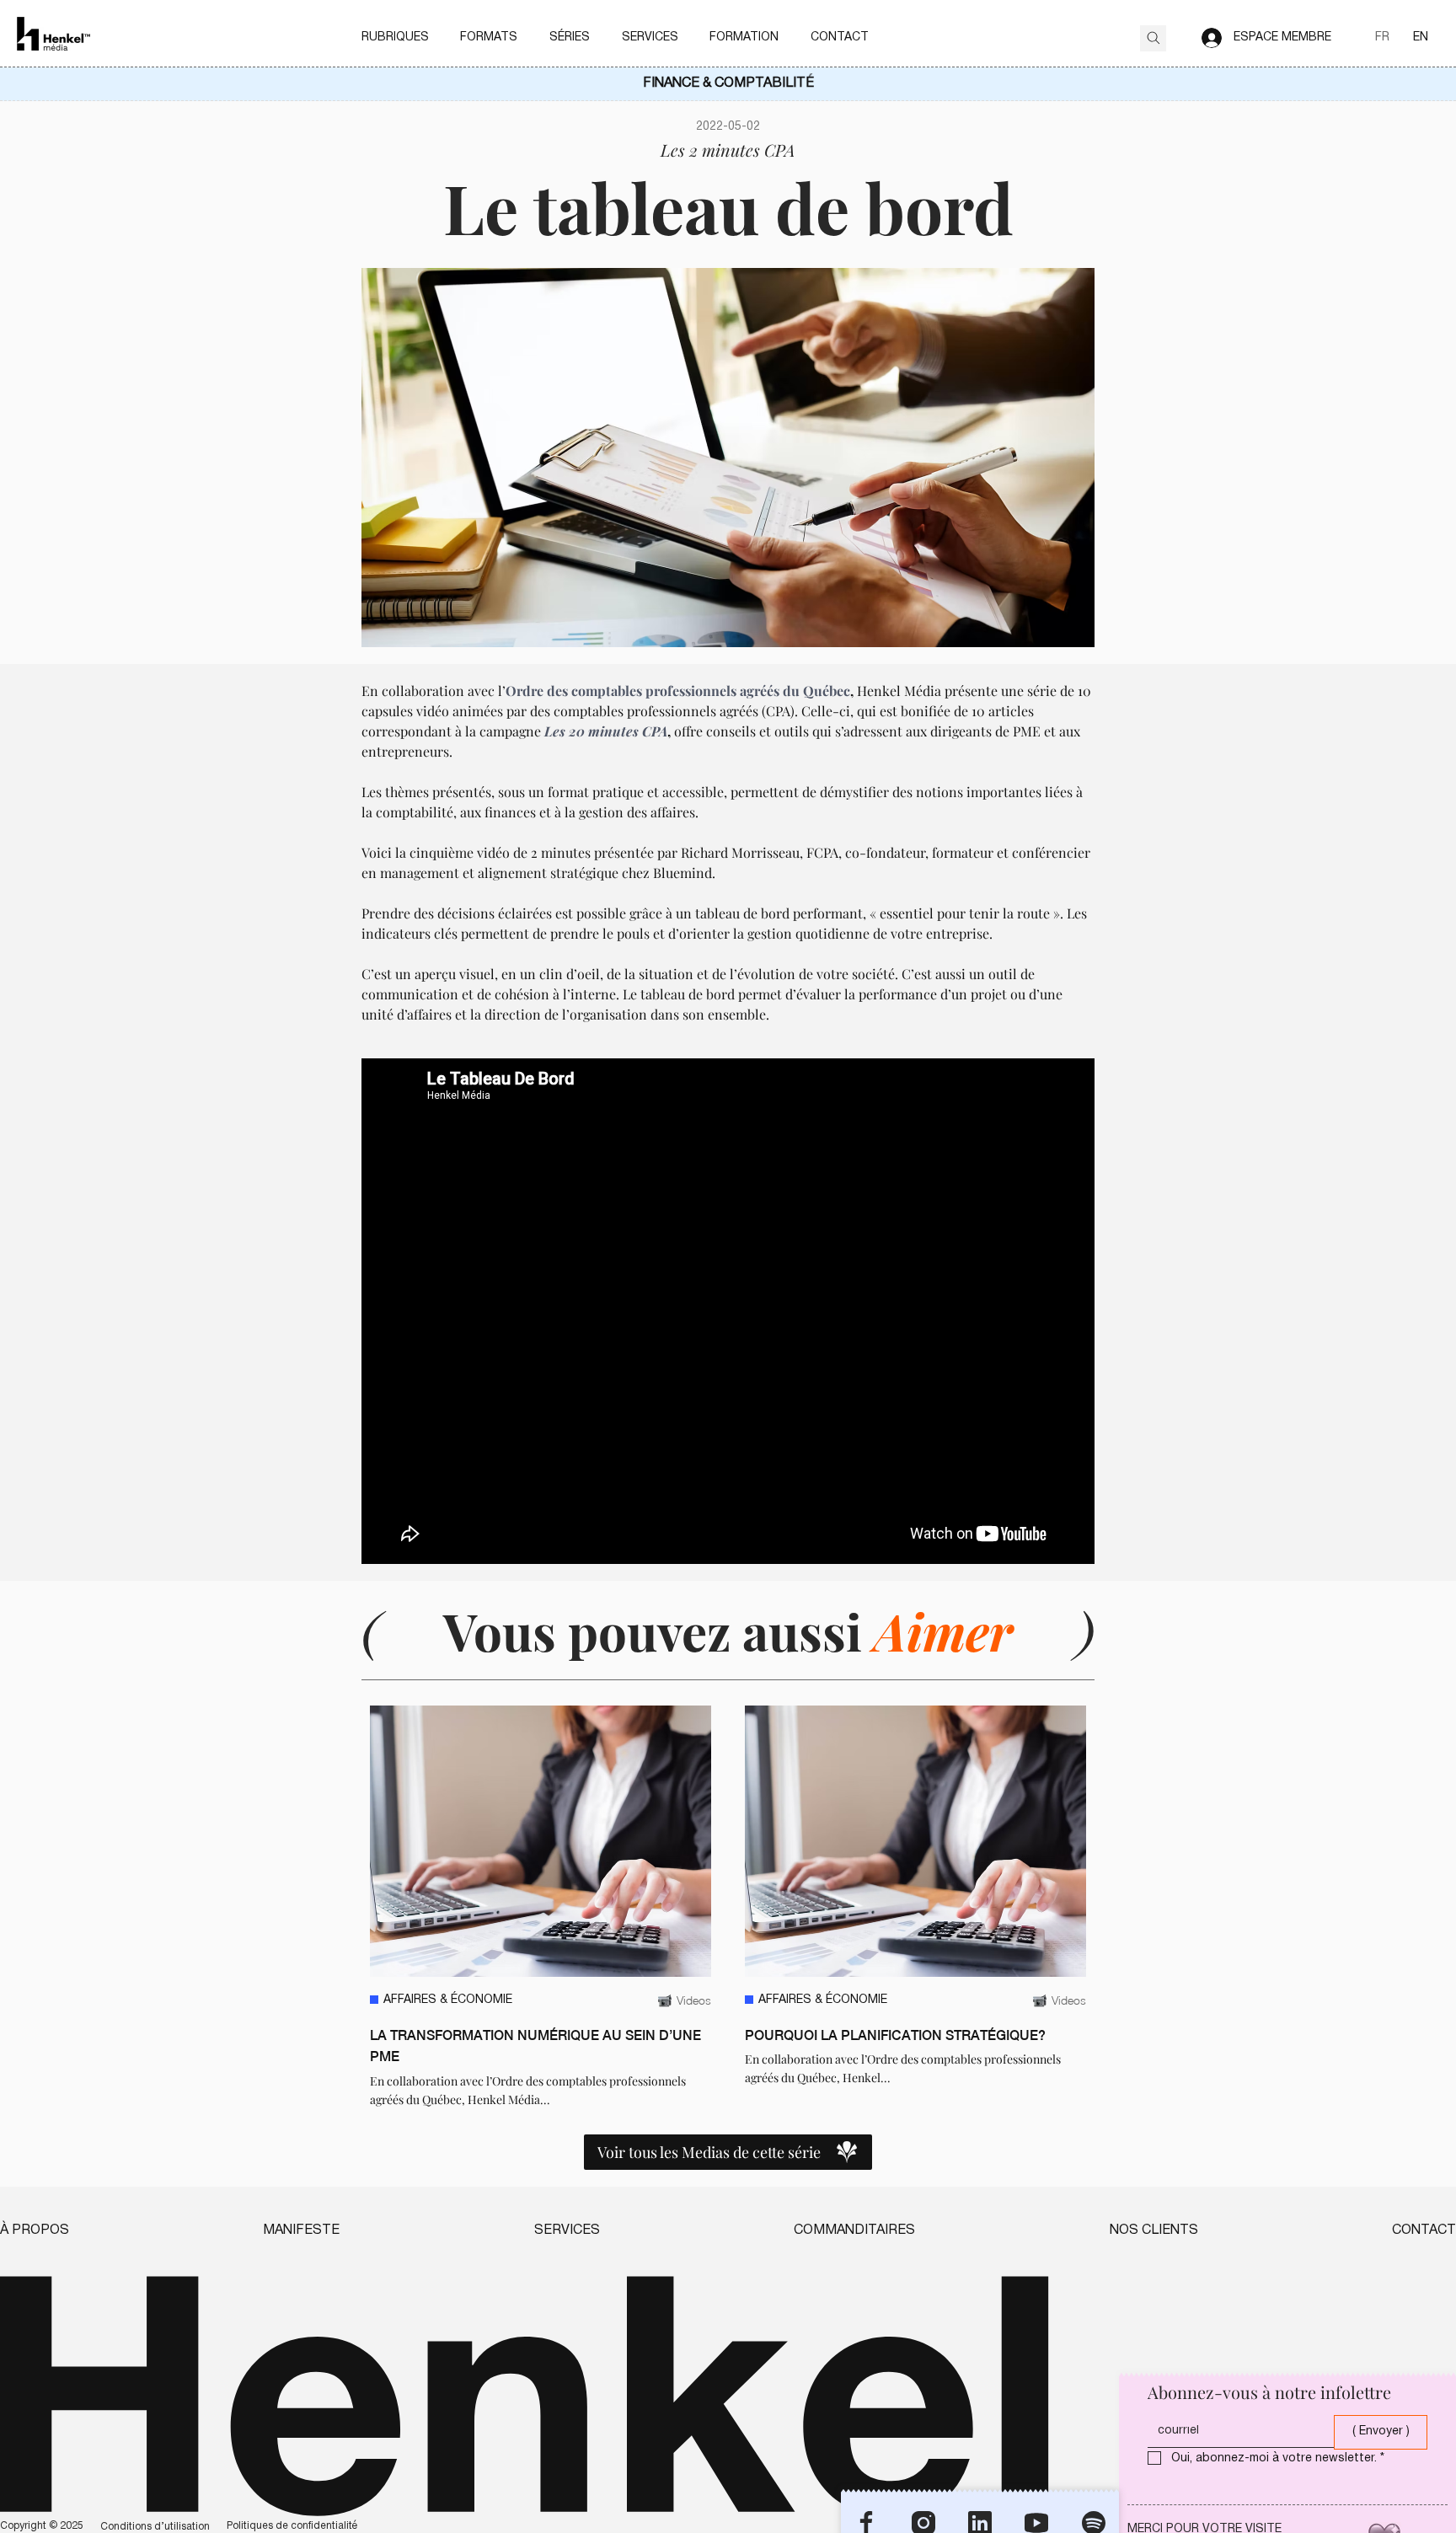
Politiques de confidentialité (292, 2526)
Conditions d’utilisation (155, 2527)
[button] (395, 38)
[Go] (1153, 38)
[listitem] (541, 1907)
